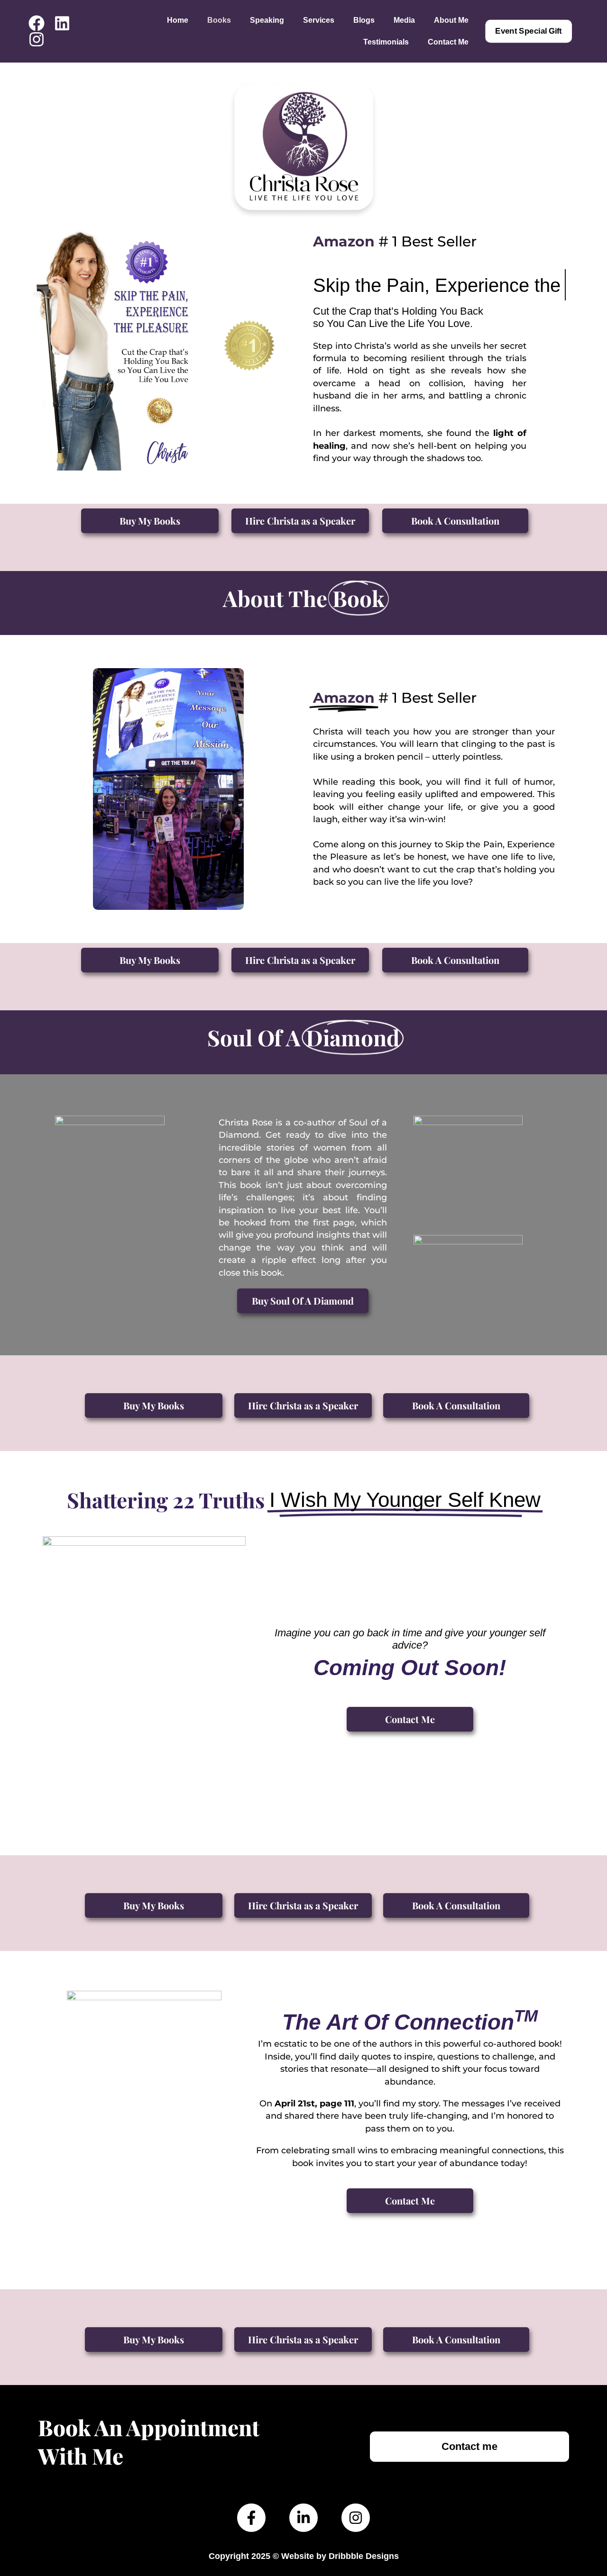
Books (219, 20)
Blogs (364, 20)
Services (319, 20)
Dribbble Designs (364, 2556)
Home (178, 20)
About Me (451, 20)
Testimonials (386, 42)
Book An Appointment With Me (149, 2441)
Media (404, 20)
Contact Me (448, 42)
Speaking (267, 20)
